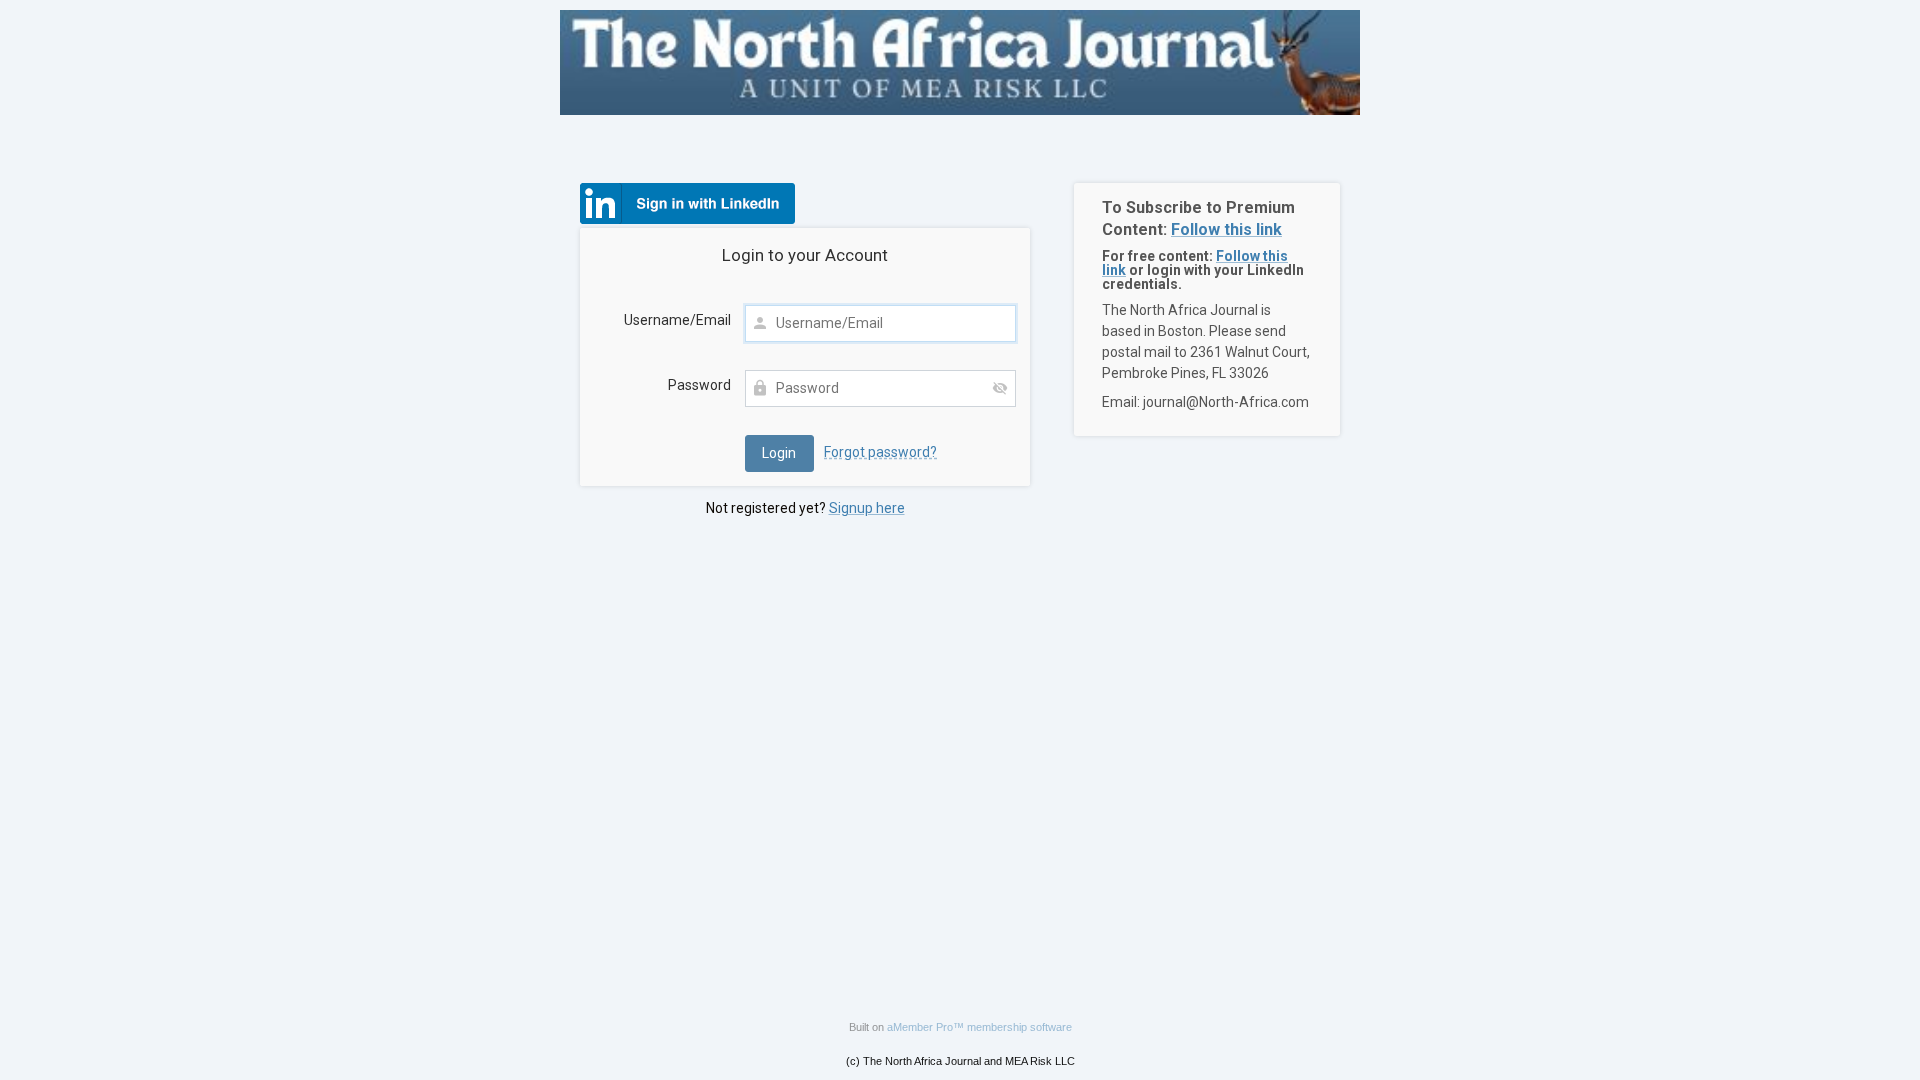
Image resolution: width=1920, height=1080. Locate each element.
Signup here (867, 508)
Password (699, 385)
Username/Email (677, 320)
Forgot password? (880, 452)
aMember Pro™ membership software (979, 1027)
